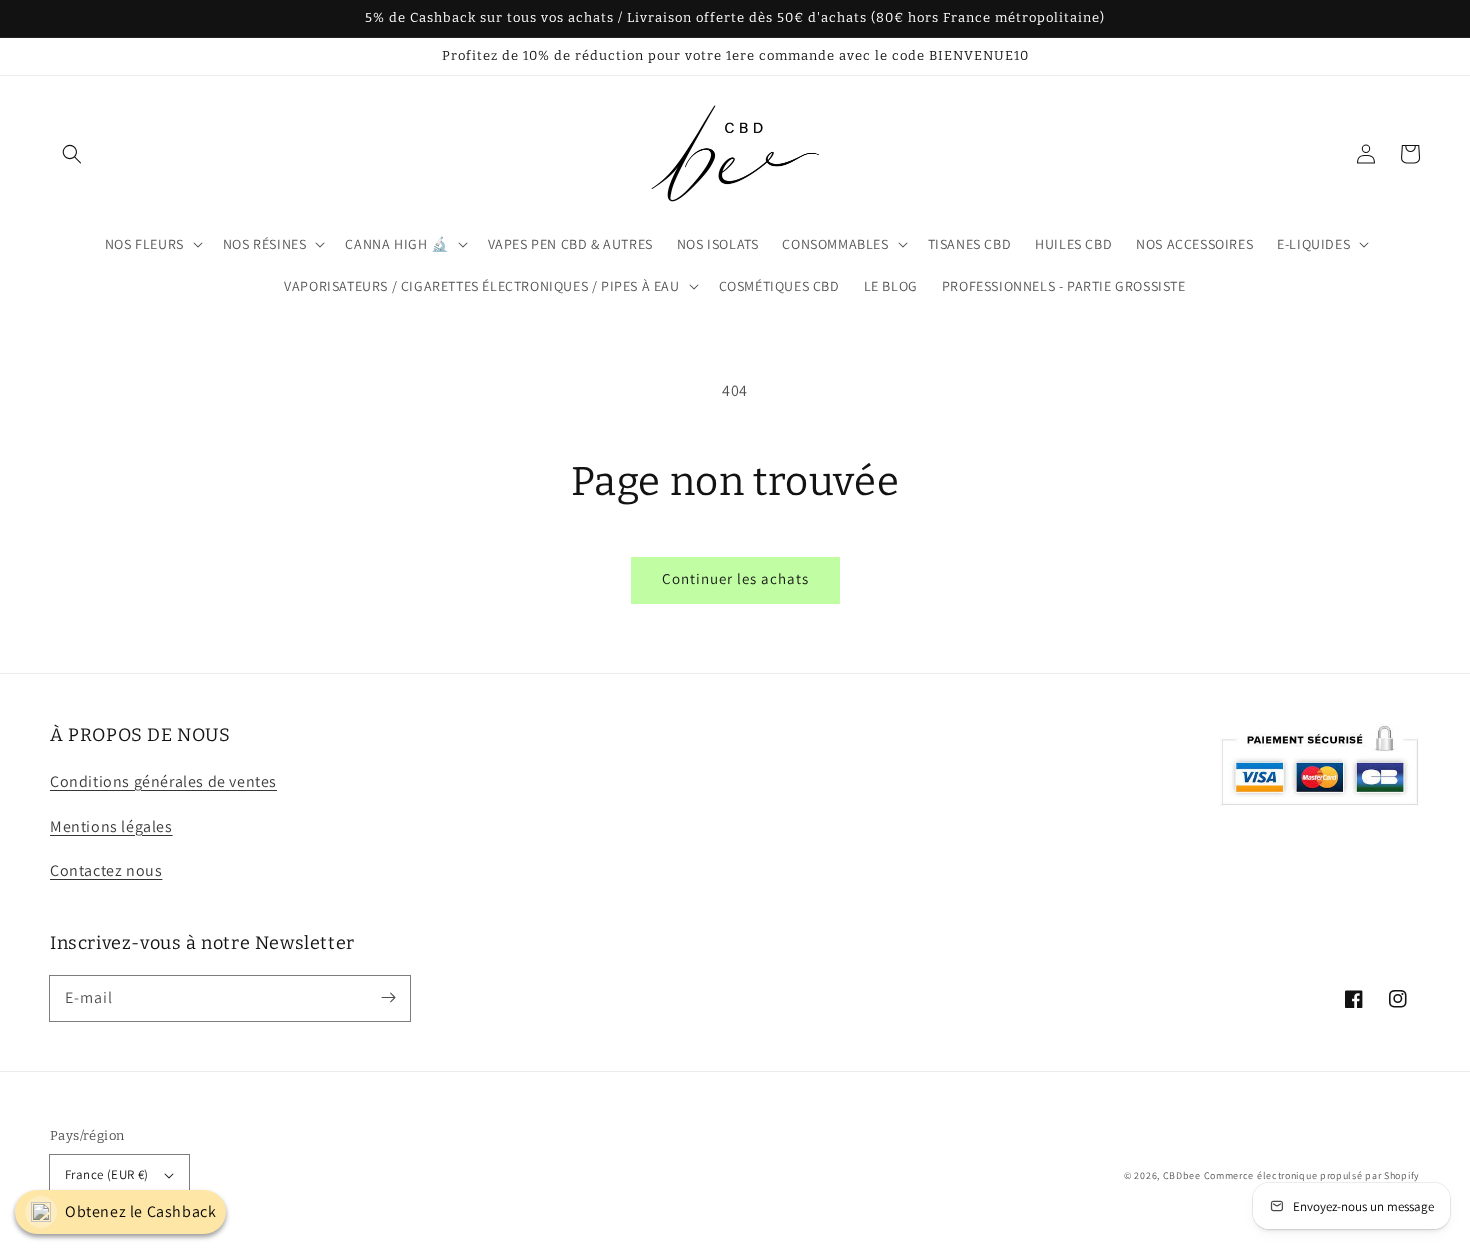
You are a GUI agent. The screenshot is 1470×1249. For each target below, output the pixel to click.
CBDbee (1182, 1175)
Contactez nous (106, 870)
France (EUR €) (107, 1174)
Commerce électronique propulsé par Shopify (1312, 1175)
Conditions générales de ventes (163, 781)
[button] (72, 154)
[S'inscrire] (388, 998)
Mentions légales (111, 826)
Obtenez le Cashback (140, 1211)
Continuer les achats (735, 578)
